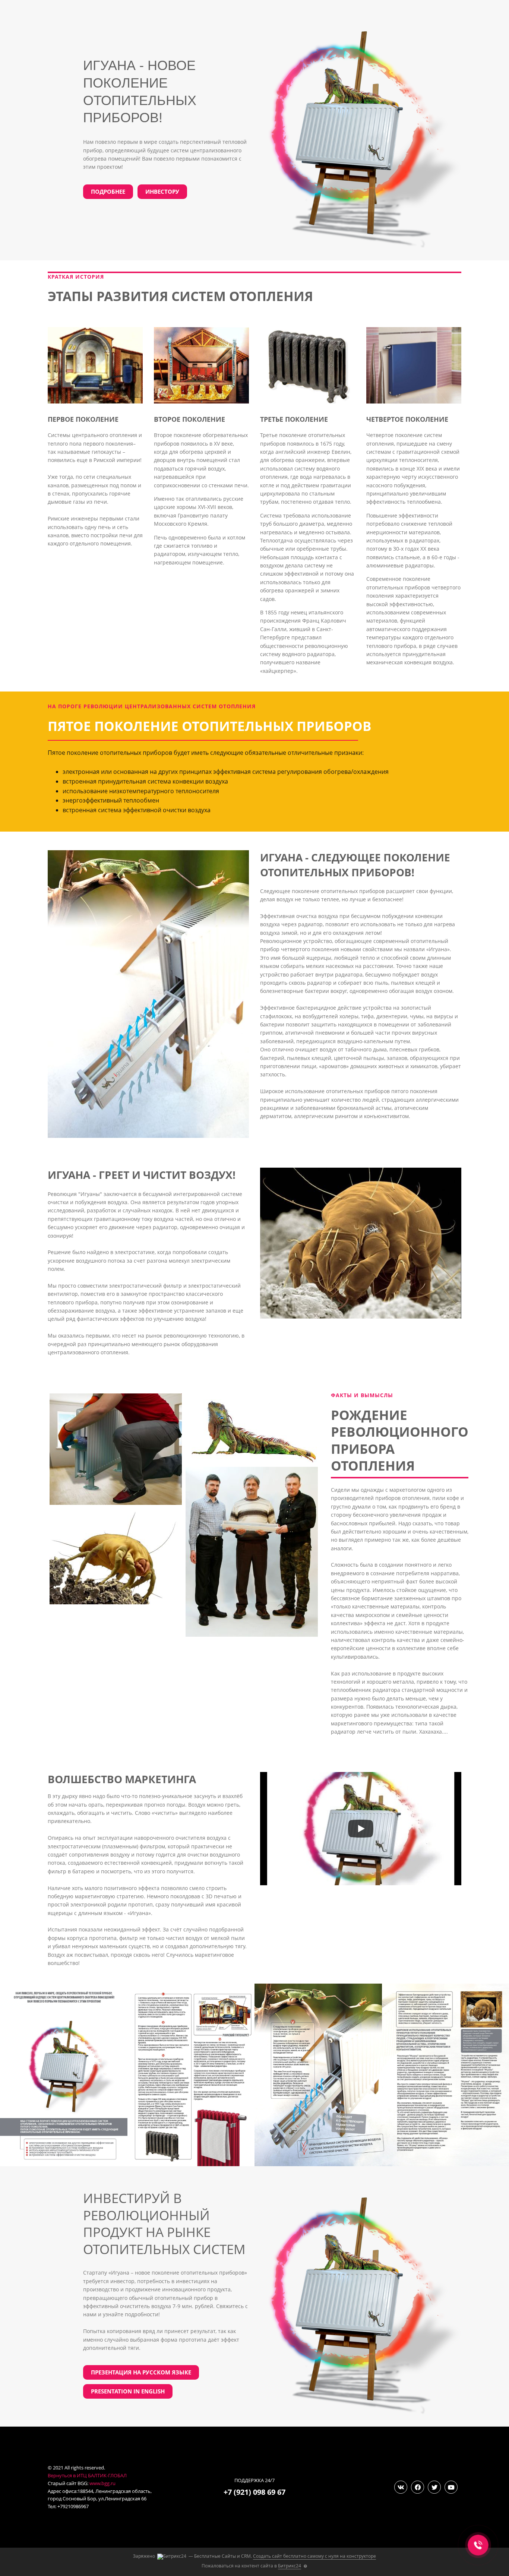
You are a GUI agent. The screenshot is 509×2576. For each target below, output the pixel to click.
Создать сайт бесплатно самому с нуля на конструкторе (314, 2556)
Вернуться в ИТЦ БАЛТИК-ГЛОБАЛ (87, 2475)
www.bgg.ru (102, 2483)
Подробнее (108, 192)
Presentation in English (128, 2391)
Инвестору (162, 192)
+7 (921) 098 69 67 (255, 2492)
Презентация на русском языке (141, 2372)
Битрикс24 (290, 2566)
